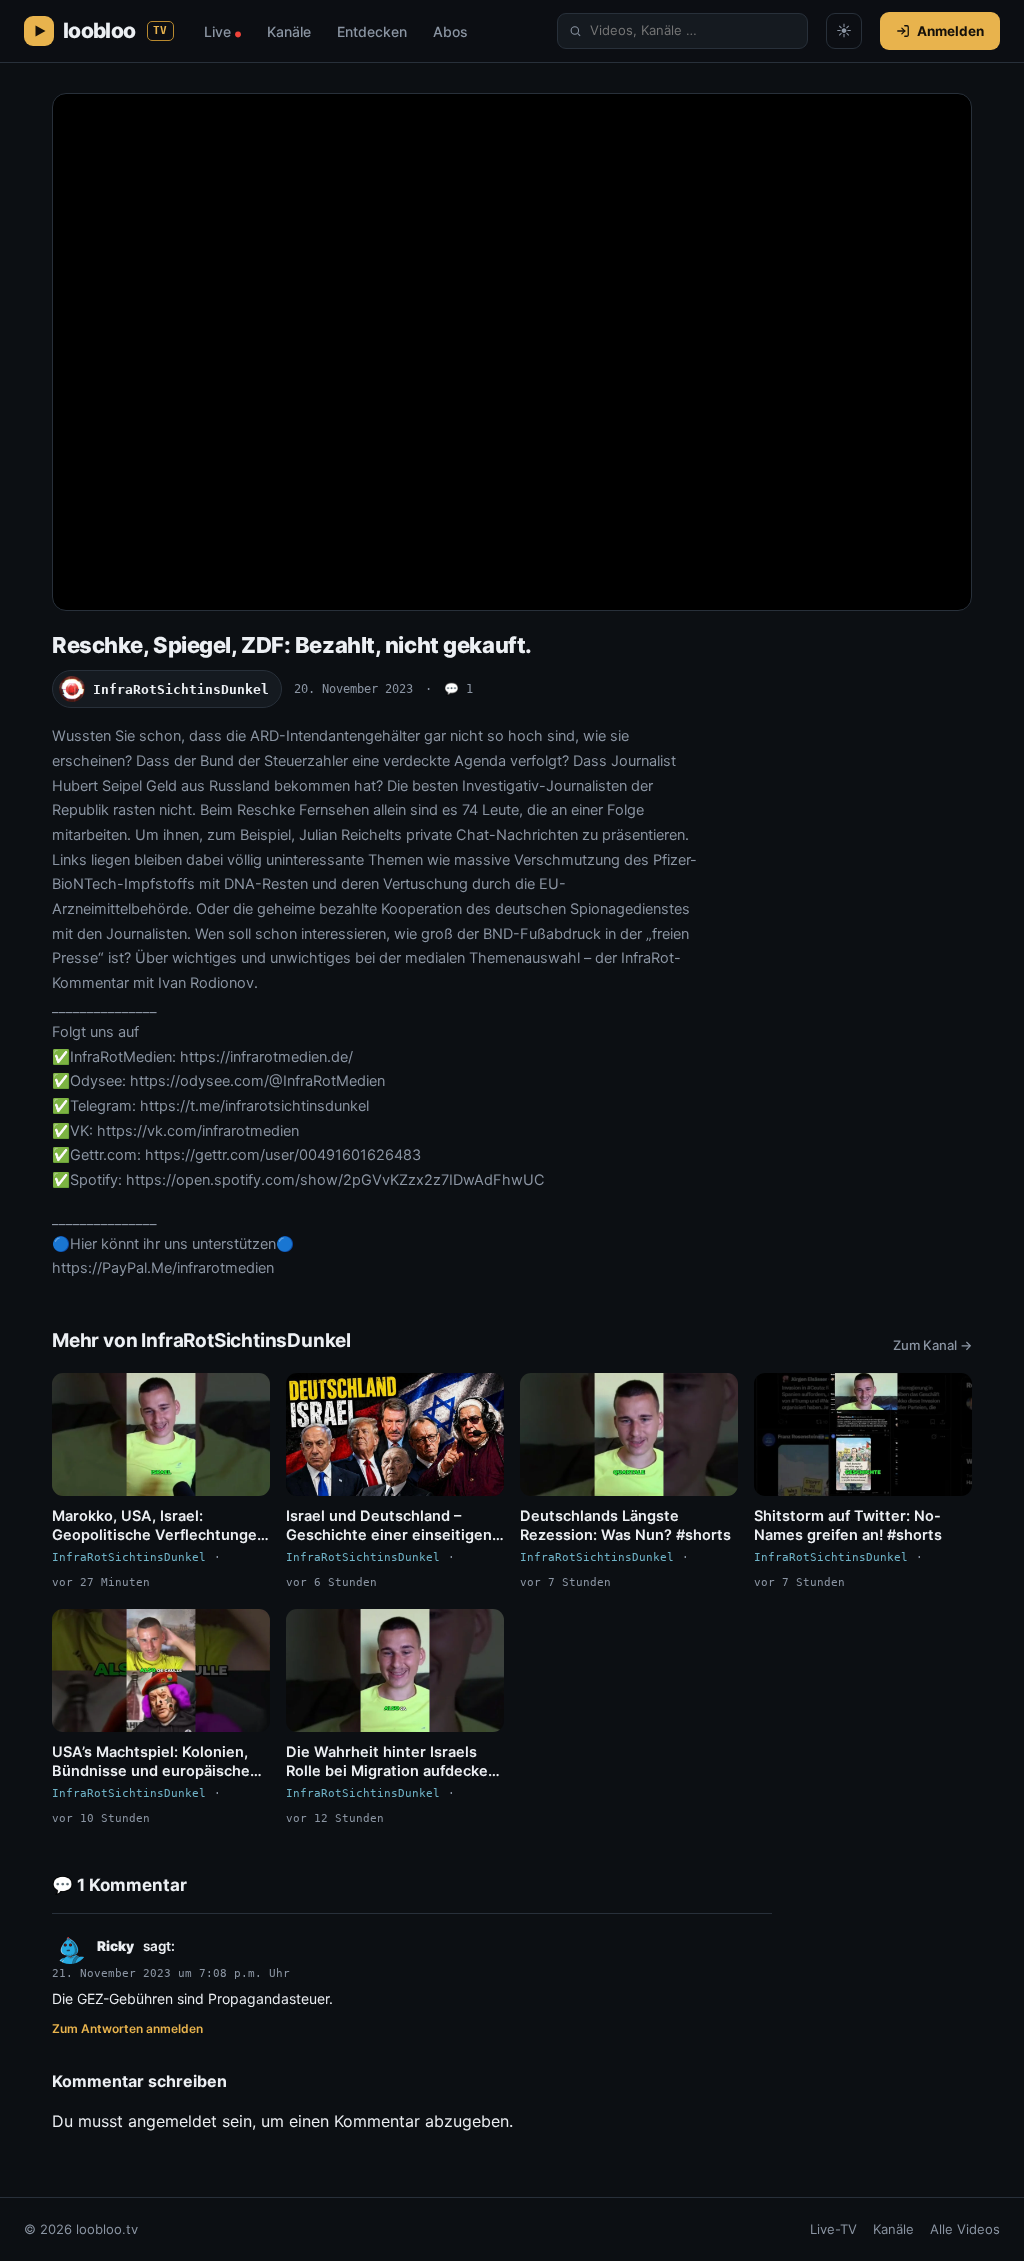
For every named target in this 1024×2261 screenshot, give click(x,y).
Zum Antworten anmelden (127, 2028)
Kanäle (289, 31)
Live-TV (833, 2229)
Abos (450, 31)
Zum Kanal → (932, 1345)
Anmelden (950, 31)
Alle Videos (965, 2229)
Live (222, 31)
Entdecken (372, 31)
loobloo (115, 30)
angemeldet (172, 2121)
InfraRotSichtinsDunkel (181, 689)
